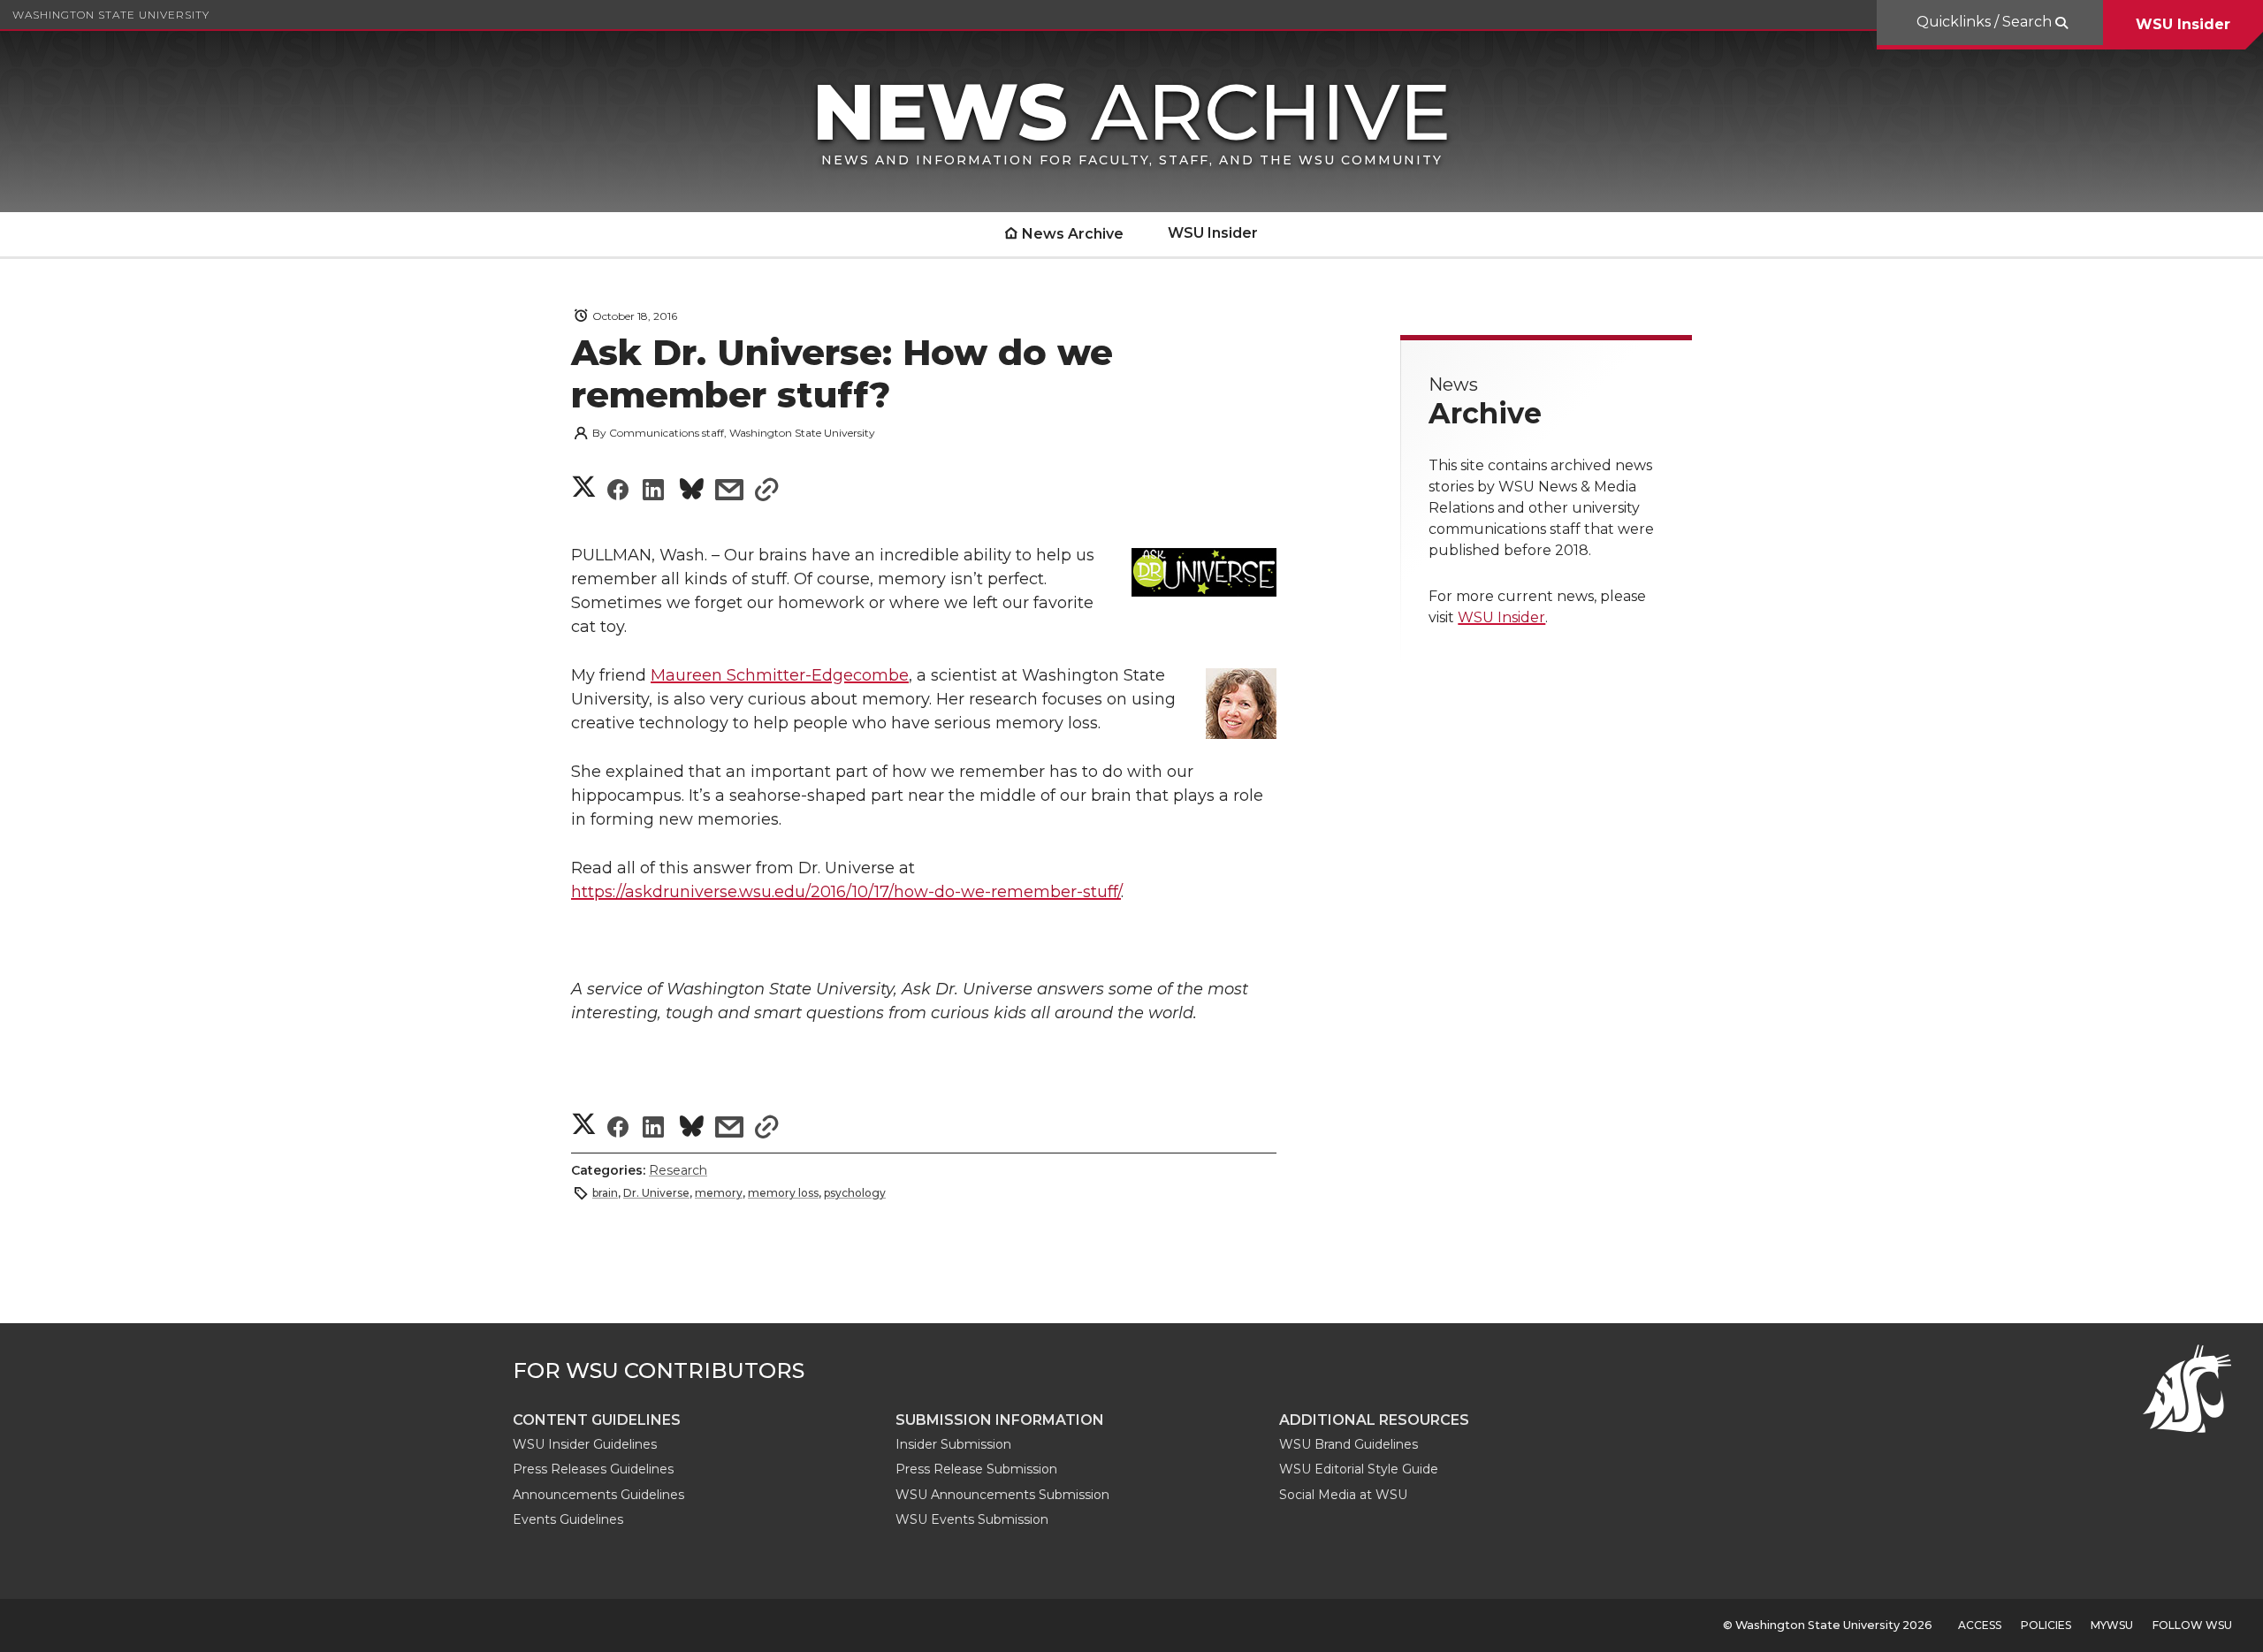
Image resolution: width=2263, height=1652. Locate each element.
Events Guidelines (568, 1519)
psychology (855, 1193)
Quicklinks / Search (1986, 22)
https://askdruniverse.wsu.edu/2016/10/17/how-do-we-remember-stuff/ (846, 892)
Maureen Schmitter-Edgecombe (780, 675)
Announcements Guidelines (598, 1495)
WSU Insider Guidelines (585, 1444)
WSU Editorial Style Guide (1359, 1469)
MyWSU (2112, 1625)
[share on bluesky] (692, 492)
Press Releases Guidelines (593, 1469)
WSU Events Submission (972, 1519)
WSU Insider (2183, 24)
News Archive (1073, 234)
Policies (2046, 1625)
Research (678, 1170)
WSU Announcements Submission (1002, 1495)
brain (605, 1193)
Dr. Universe (656, 1193)
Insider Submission (953, 1444)
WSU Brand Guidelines (1349, 1444)
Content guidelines (597, 1420)
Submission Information (1000, 1420)
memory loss (783, 1193)
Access (1980, 1625)
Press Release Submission (976, 1469)
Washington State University (111, 15)
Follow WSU (2192, 1625)
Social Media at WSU (1343, 1495)
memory (719, 1193)
